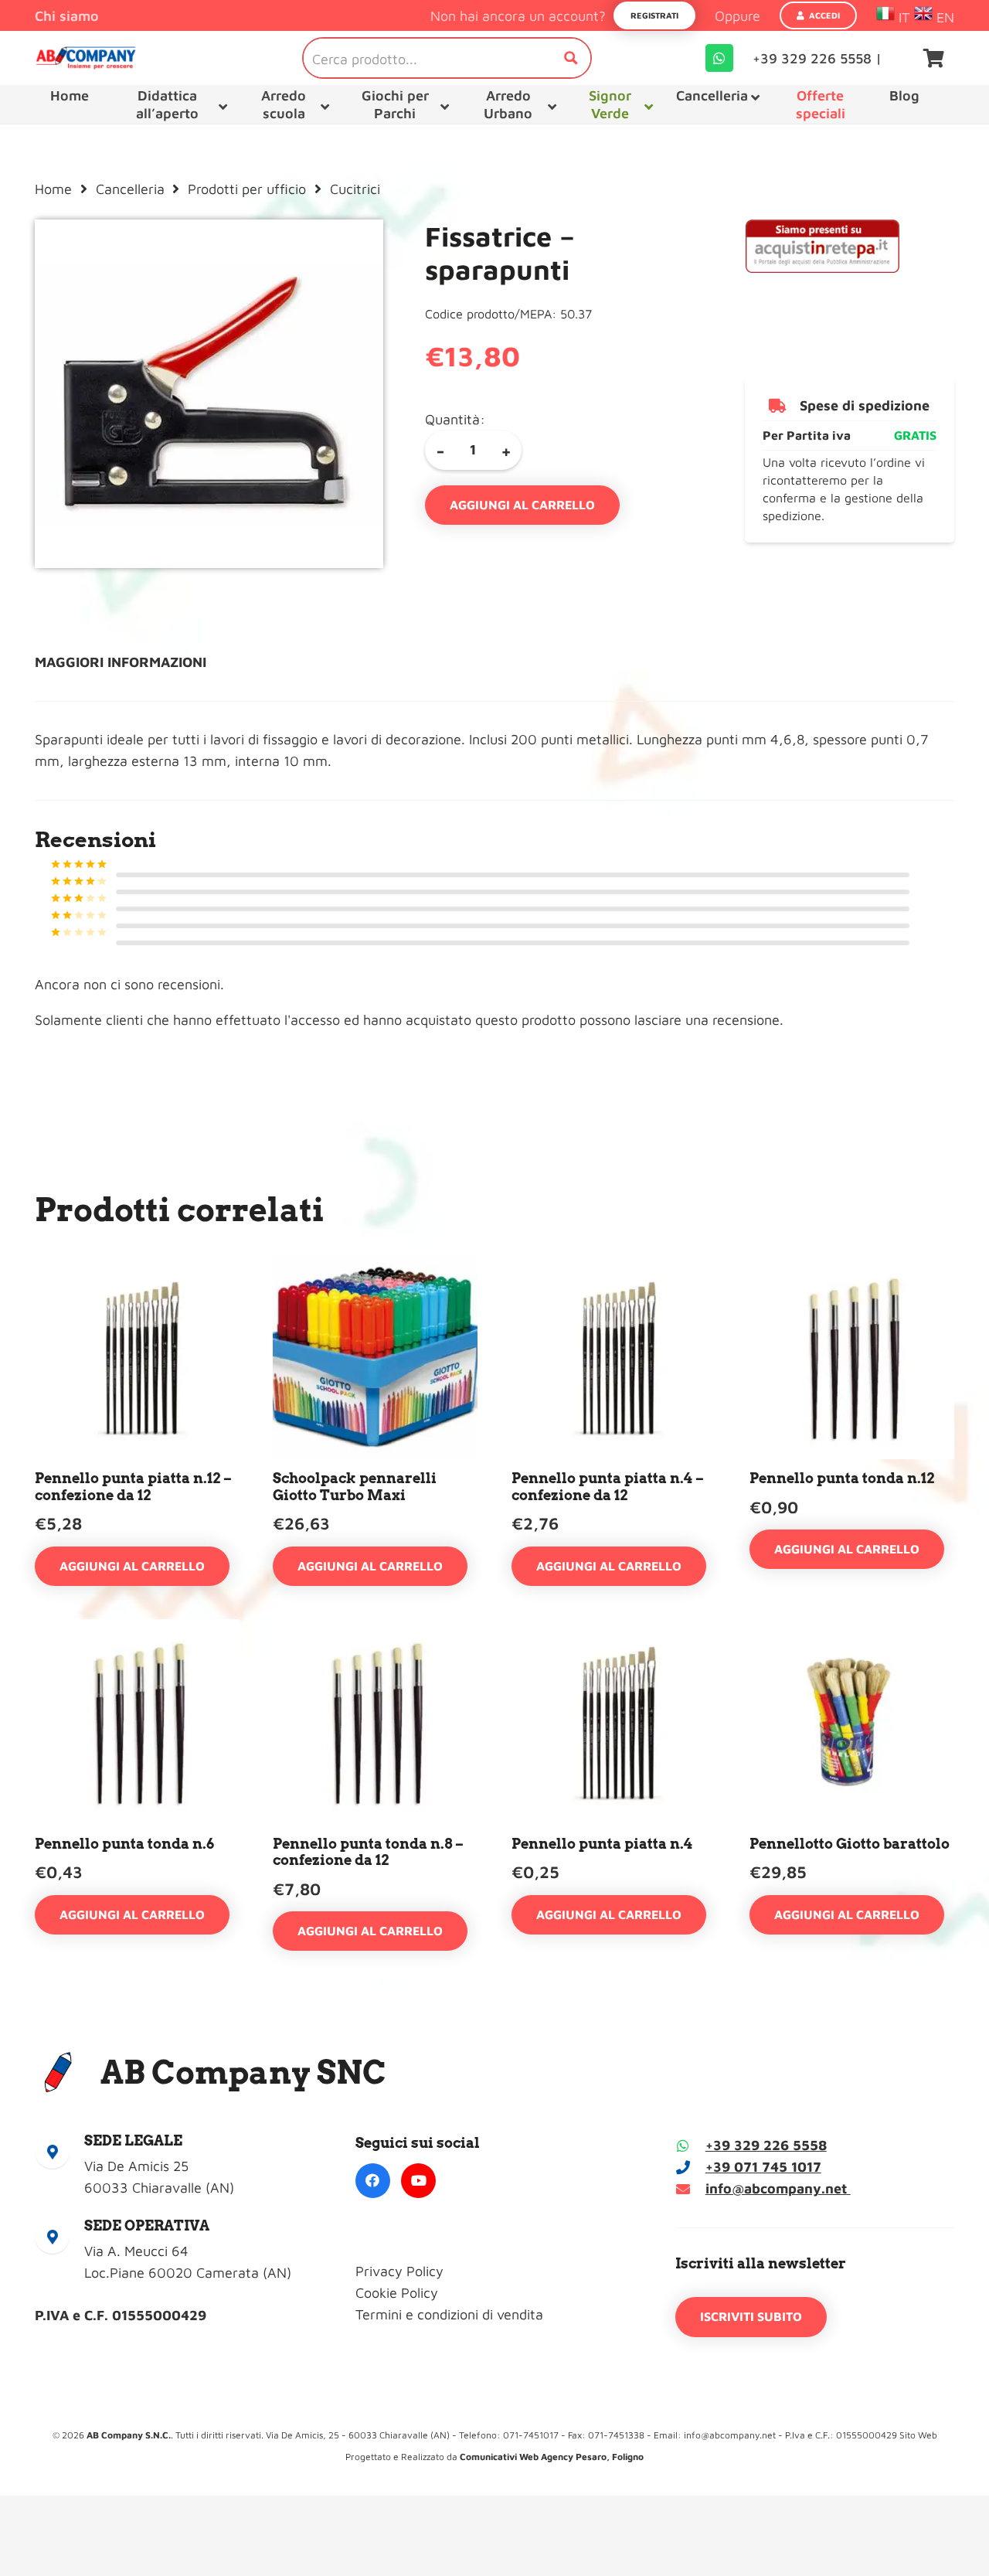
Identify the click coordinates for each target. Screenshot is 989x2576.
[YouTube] (418, 2181)
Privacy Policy (399, 2271)
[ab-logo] (86, 58)
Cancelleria (130, 189)
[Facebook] (373, 2181)
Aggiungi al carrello (522, 505)
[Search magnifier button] (571, 58)
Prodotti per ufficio (247, 189)
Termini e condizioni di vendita (449, 2314)
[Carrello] (934, 58)
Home (53, 189)
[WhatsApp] (719, 58)
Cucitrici (355, 189)
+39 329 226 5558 (766, 2145)
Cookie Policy (397, 2293)
